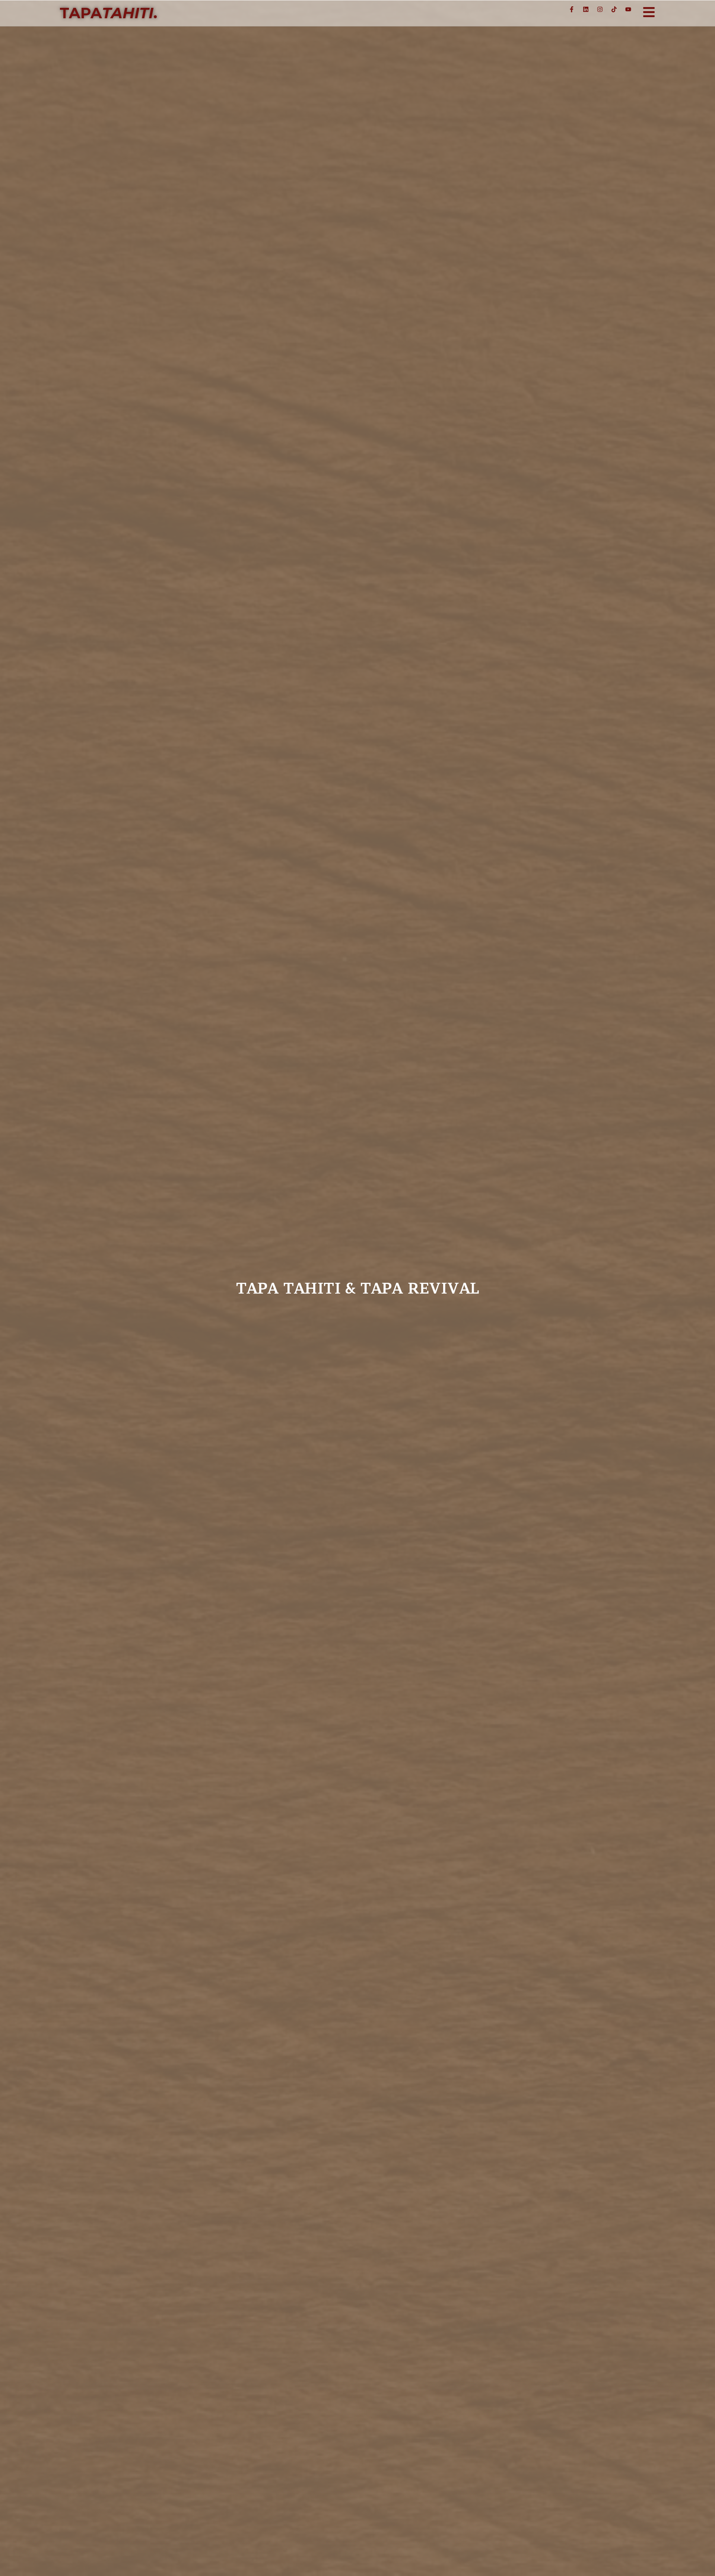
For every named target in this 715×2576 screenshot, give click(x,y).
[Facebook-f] (572, 9)
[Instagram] (600, 9)
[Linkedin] (586, 9)
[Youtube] (628, 9)
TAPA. (108, 13)
